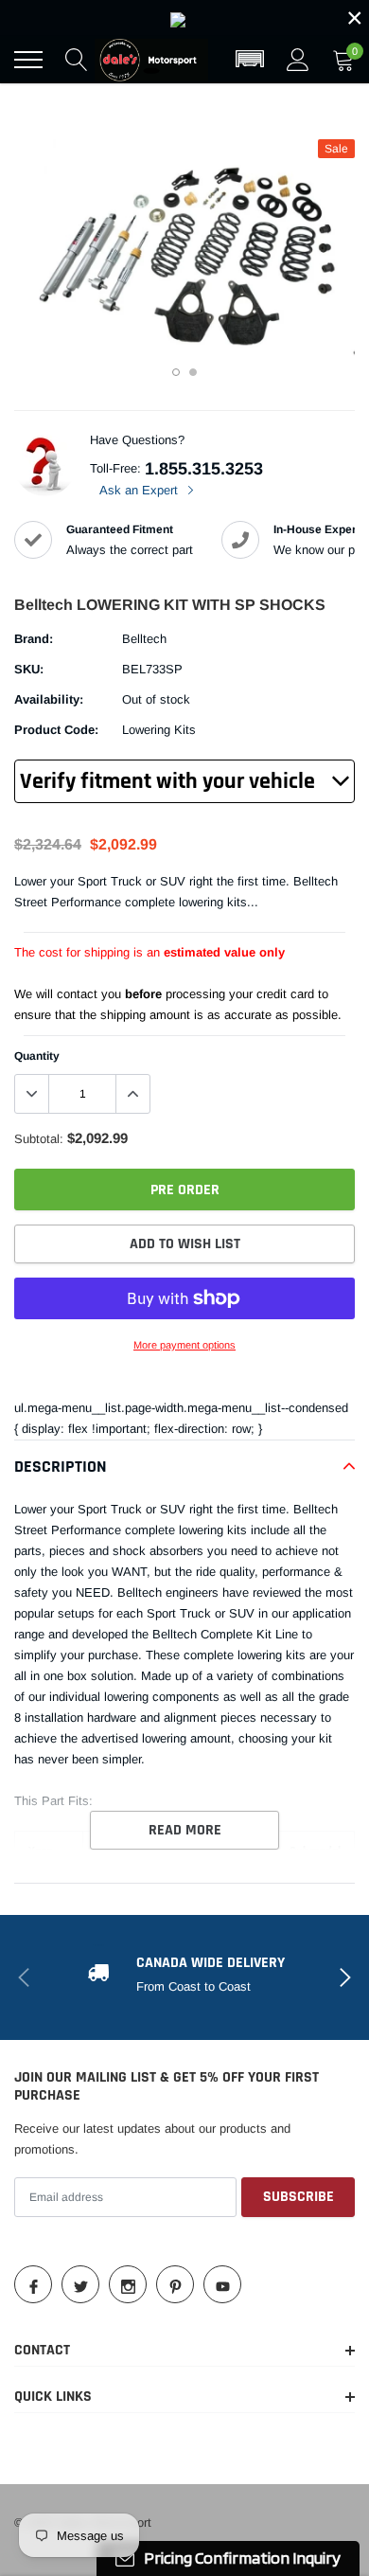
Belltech (144, 639)
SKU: (29, 669)
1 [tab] (176, 372)
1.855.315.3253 (204, 469)
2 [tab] (193, 372)
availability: (49, 699)
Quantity (37, 1056)
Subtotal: (39, 1139)
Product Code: (56, 730)
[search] (77, 60)
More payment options (184, 1345)
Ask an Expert (141, 490)
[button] (250, 60)
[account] (298, 59)
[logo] (151, 60)
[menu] (28, 60)
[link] (184, 18)
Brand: (34, 639)
